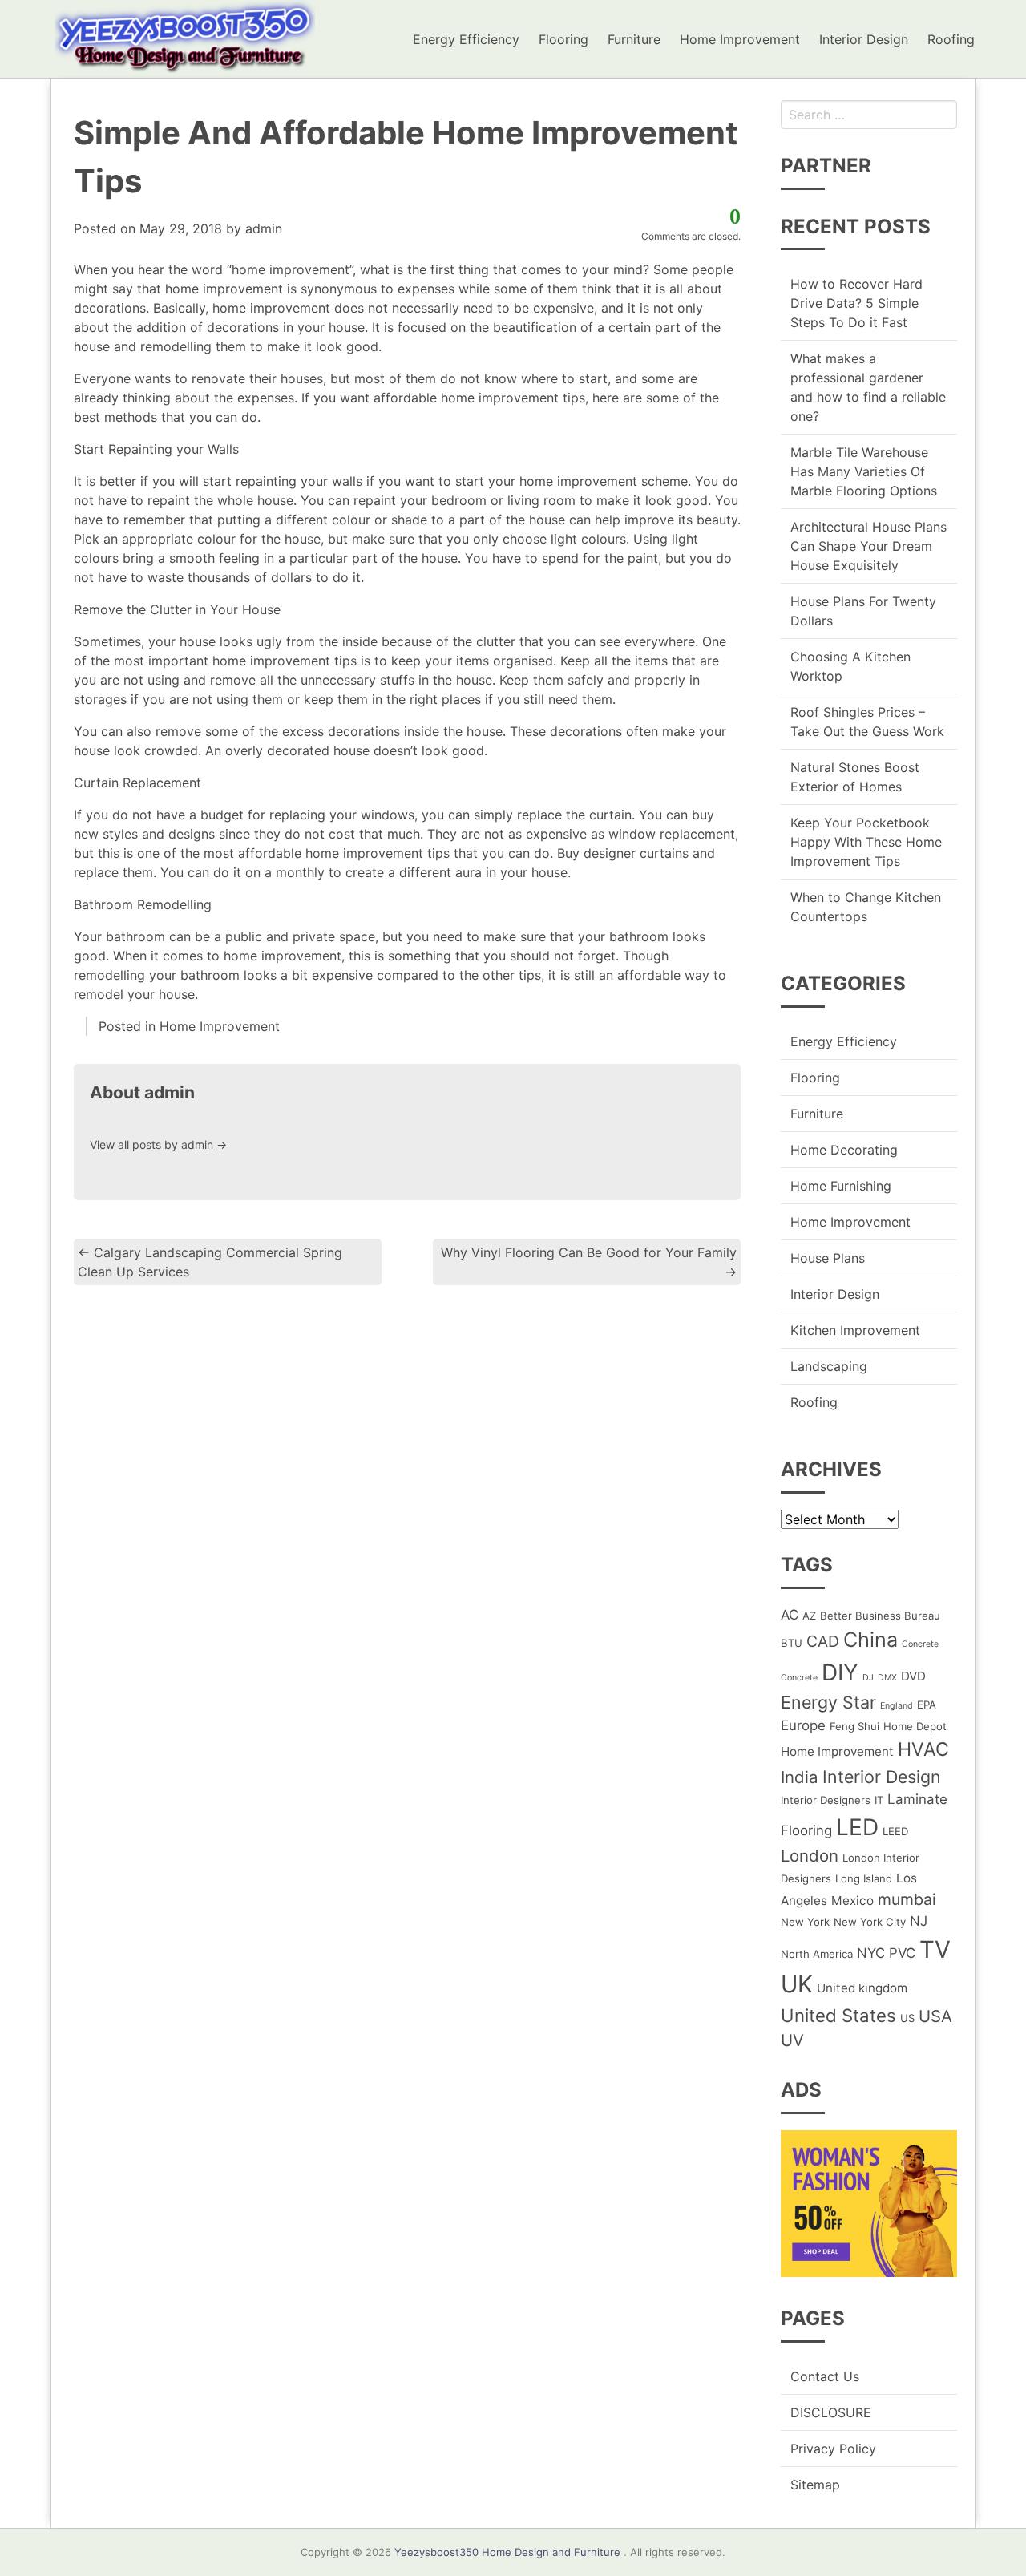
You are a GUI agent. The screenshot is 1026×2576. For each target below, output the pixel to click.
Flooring (563, 39)
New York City (870, 1922)
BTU (792, 1643)
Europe (803, 1725)
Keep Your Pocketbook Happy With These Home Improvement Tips (866, 842)
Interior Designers (826, 1800)
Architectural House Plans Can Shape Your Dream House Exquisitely (868, 546)
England (897, 1706)
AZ (809, 1616)
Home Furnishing (841, 1186)
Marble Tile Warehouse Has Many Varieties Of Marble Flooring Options (864, 471)
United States (838, 2015)
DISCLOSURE (831, 2412)
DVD (913, 1676)
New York (805, 1922)
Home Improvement (740, 39)
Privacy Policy (833, 2449)
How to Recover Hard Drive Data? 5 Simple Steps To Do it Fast (856, 303)
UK (797, 1984)
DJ (868, 1678)
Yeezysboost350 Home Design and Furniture (507, 2552)
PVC (902, 1953)
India (800, 1777)
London (810, 1856)
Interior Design (864, 39)
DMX (887, 1678)
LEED (895, 1831)
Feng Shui (854, 1726)
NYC (871, 1953)
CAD (823, 1641)
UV (792, 2040)
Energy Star (828, 1702)
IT (879, 1800)
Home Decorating (844, 1150)
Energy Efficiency (466, 39)
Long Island (864, 1878)
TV (935, 1949)
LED (857, 1827)
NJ (919, 1921)
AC (790, 1615)
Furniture (634, 39)
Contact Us (825, 2376)
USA (935, 2016)
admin (264, 228)
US (907, 2018)
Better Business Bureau (880, 1616)
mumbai (907, 1899)
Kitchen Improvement (855, 1330)
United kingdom (862, 1988)
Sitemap (815, 2485)
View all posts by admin (158, 1144)
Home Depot (915, 1726)
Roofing (951, 39)
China (870, 1640)
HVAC (923, 1749)
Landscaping (829, 1366)
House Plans (828, 1258)
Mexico (852, 1901)
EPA (927, 1705)
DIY (840, 1672)
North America (817, 1954)
